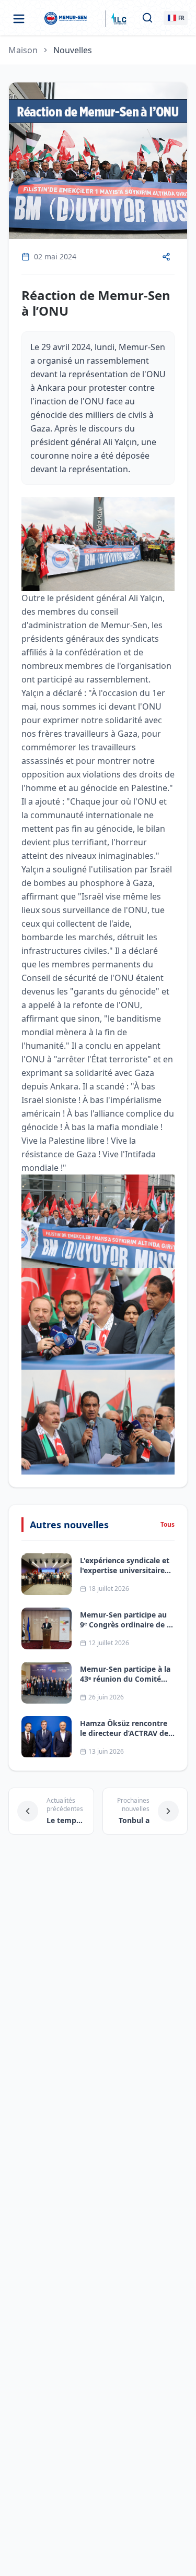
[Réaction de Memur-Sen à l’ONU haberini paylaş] (166, 257)
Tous (168, 1525)
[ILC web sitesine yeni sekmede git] (118, 19)
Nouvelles (73, 50)
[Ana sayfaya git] (67, 19)
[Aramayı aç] (147, 18)
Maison (23, 50)
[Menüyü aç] (19, 19)
